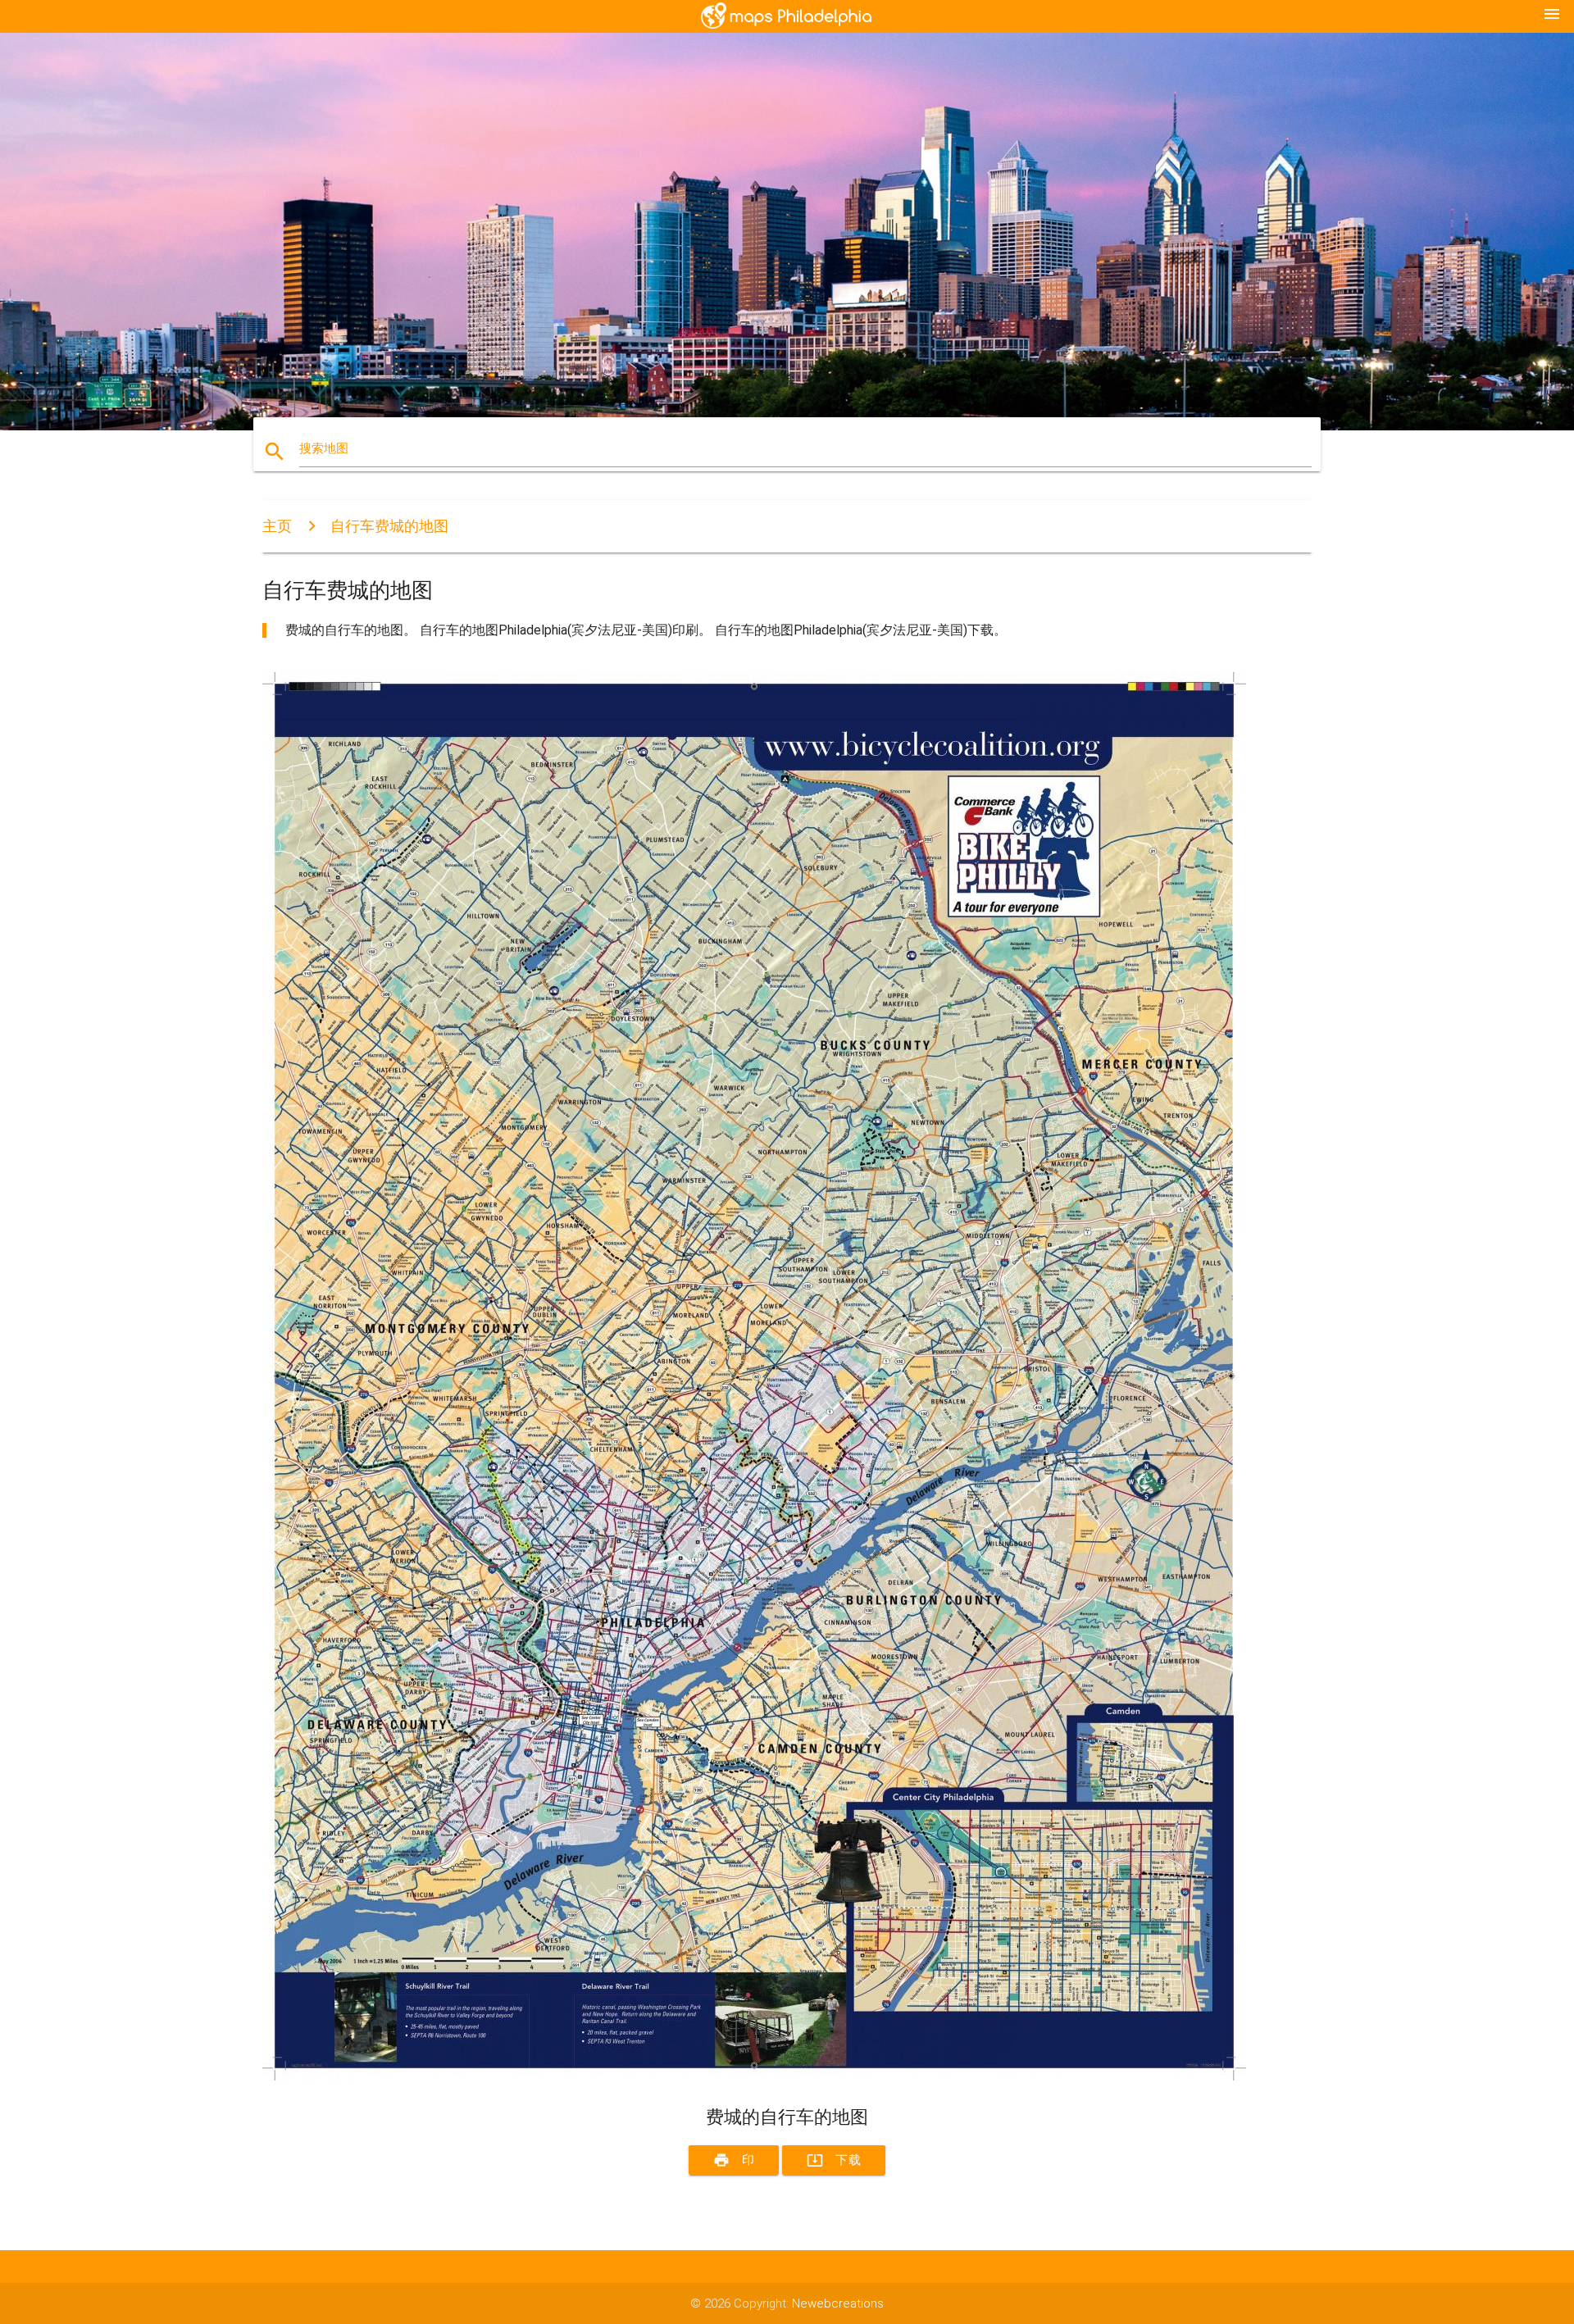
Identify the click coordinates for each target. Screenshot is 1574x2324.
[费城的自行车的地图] (754, 2076)
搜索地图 (324, 448)
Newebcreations (838, 2304)
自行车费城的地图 (389, 526)
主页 (277, 526)
